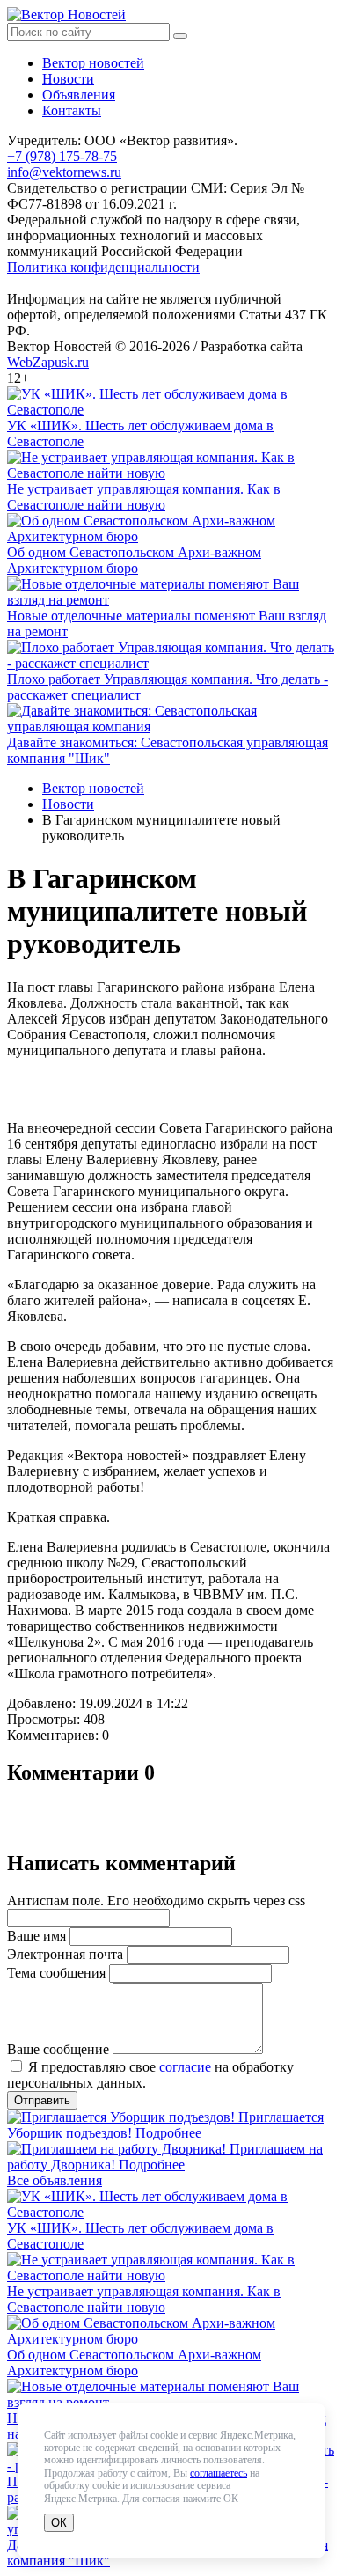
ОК (59, 2523)
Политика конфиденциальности (103, 267)
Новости (68, 79)
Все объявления (55, 2180)
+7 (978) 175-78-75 (62, 156)
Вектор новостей (93, 63)
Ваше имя (36, 1936)
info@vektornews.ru (64, 172)
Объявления (79, 95)
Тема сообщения (56, 1973)
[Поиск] (180, 36)
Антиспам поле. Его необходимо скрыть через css (156, 1901)
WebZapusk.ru (48, 362)
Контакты (72, 110)
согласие (185, 2067)
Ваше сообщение (58, 2049)
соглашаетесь (219, 2473)
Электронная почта (65, 1954)
